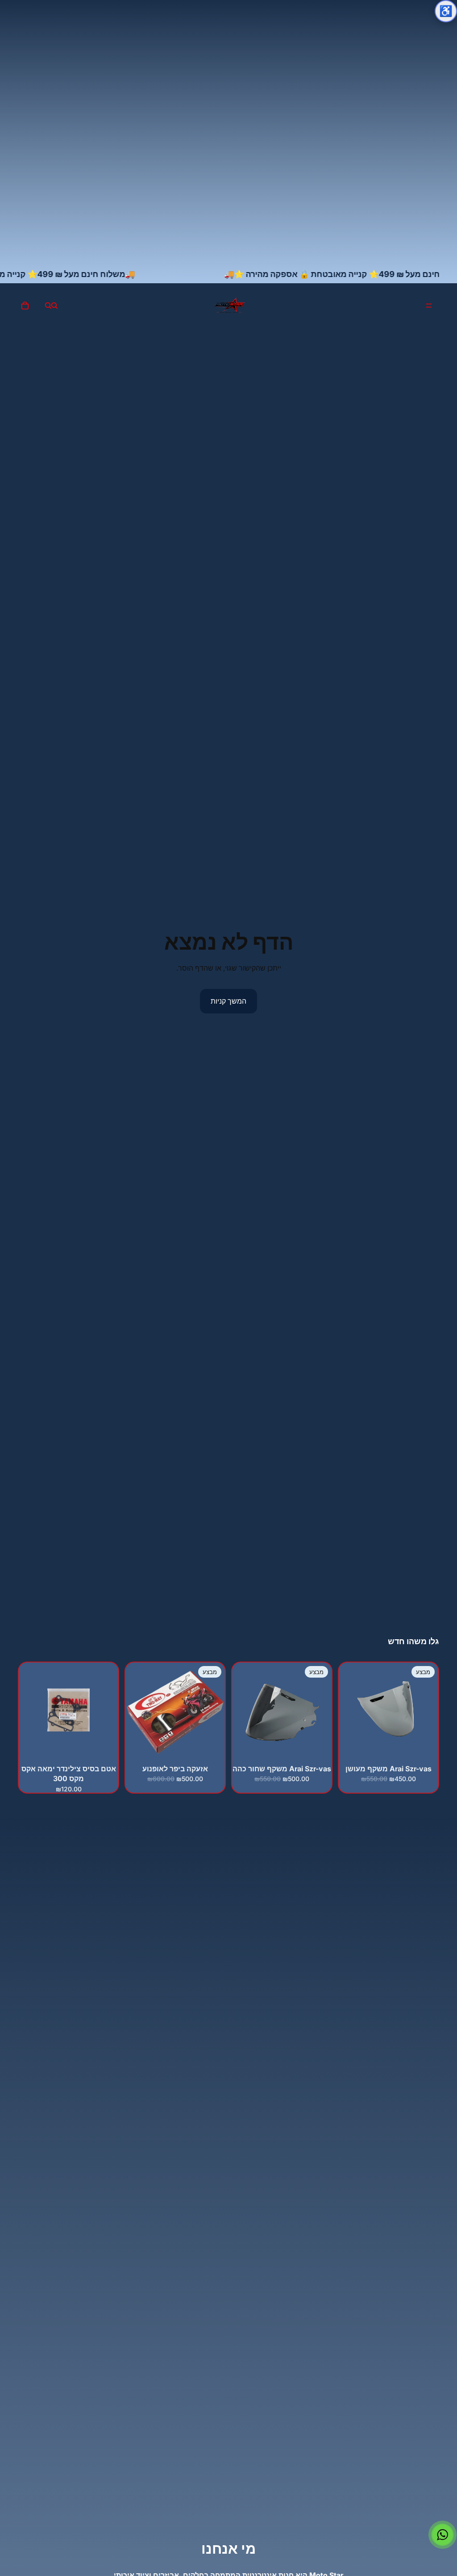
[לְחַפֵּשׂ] (54, 306)
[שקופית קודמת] (215, 1712)
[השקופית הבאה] (135, 1712)
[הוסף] (424, 1748)
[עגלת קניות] (25, 306)
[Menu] (429, 306)
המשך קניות (228, 1001)
